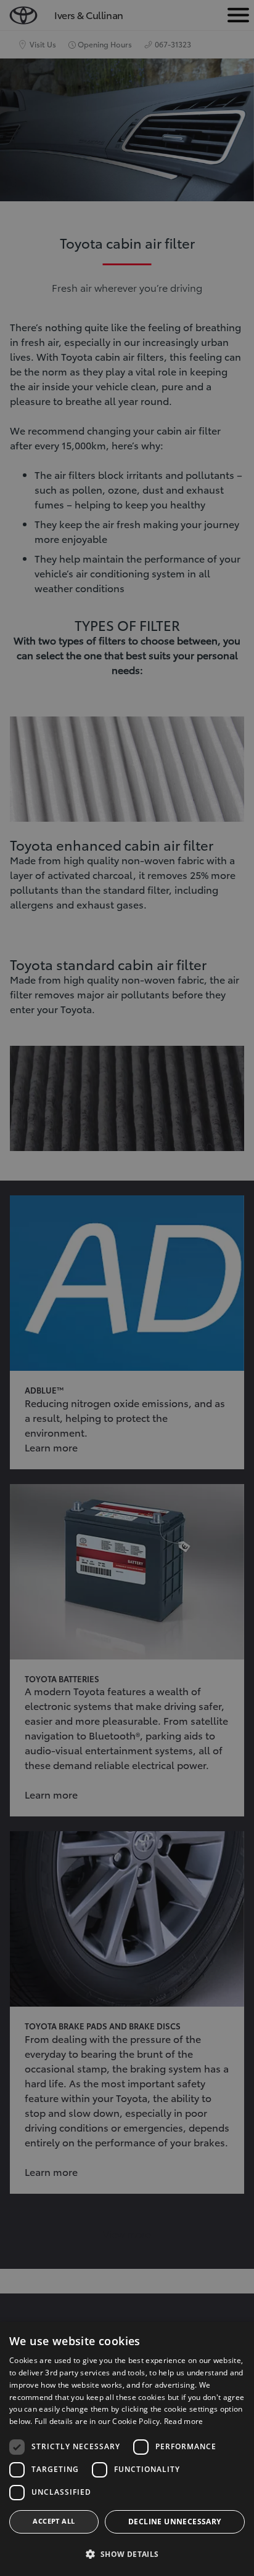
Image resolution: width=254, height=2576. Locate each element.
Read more (184, 2421)
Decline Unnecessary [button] (175, 2522)
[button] (127, 2554)
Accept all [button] (54, 2521)
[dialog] (127, 2449)
